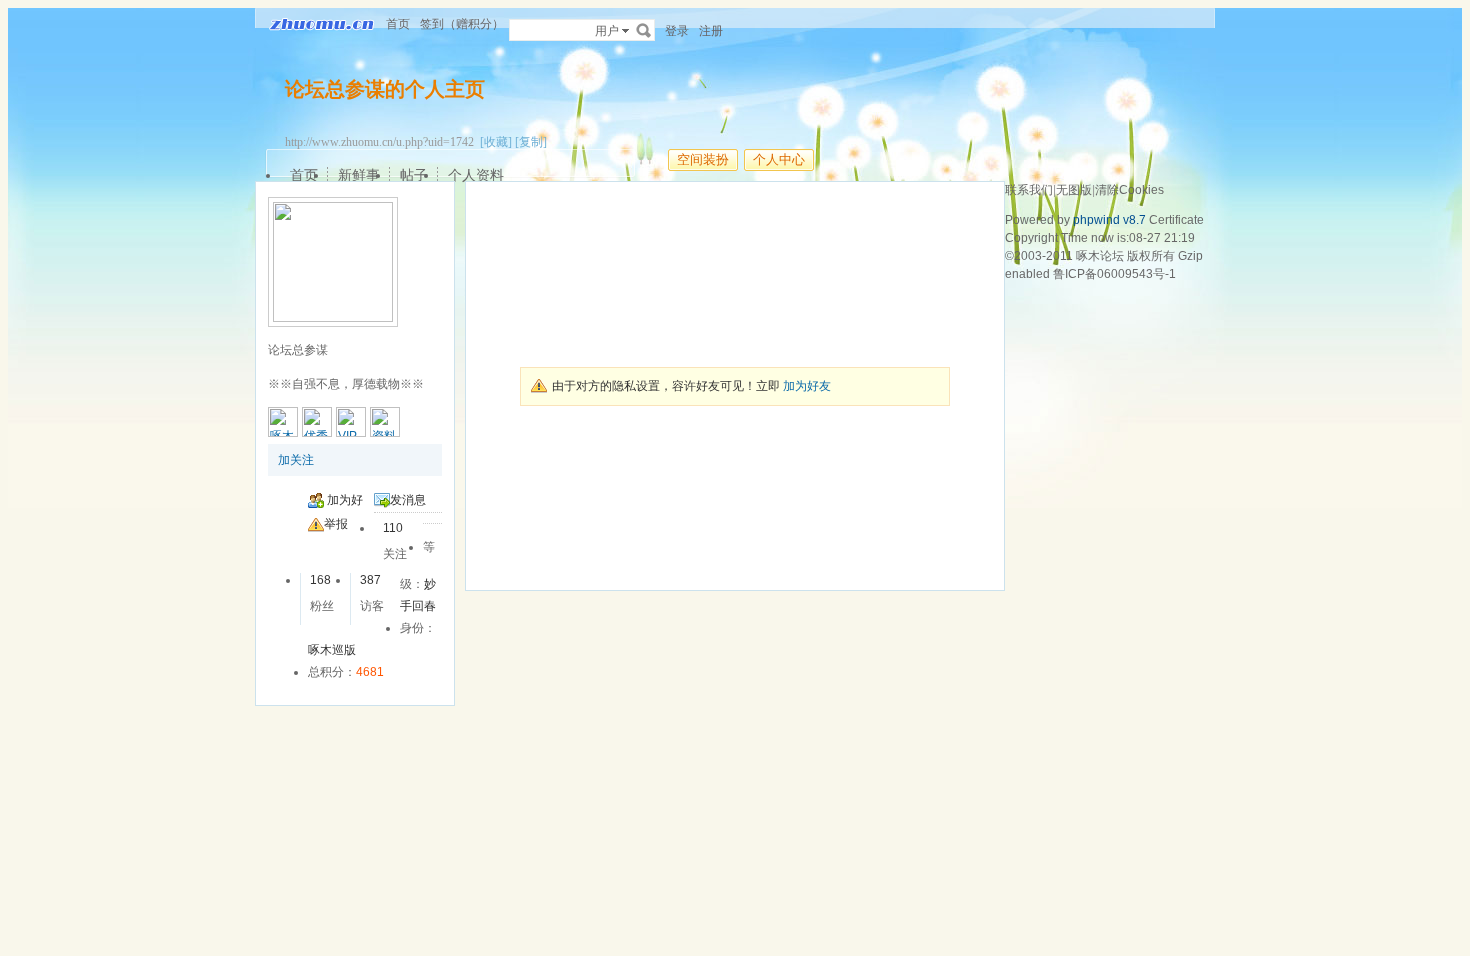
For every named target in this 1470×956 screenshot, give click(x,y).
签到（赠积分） (462, 24)
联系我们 (1029, 190)
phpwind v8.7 (1109, 220)
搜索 (644, 30)
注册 (711, 31)
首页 (398, 24)
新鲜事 (359, 175)
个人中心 (779, 159)
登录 (677, 31)
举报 (336, 524)
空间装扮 (703, 159)
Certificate (1176, 220)
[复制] (531, 142)
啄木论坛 (1100, 256)
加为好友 (807, 386)
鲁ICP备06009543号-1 (1114, 274)
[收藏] (496, 142)
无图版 (1074, 190)
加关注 (296, 460)
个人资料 (476, 175)
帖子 (414, 175)
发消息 (408, 500)
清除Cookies (1129, 190)
